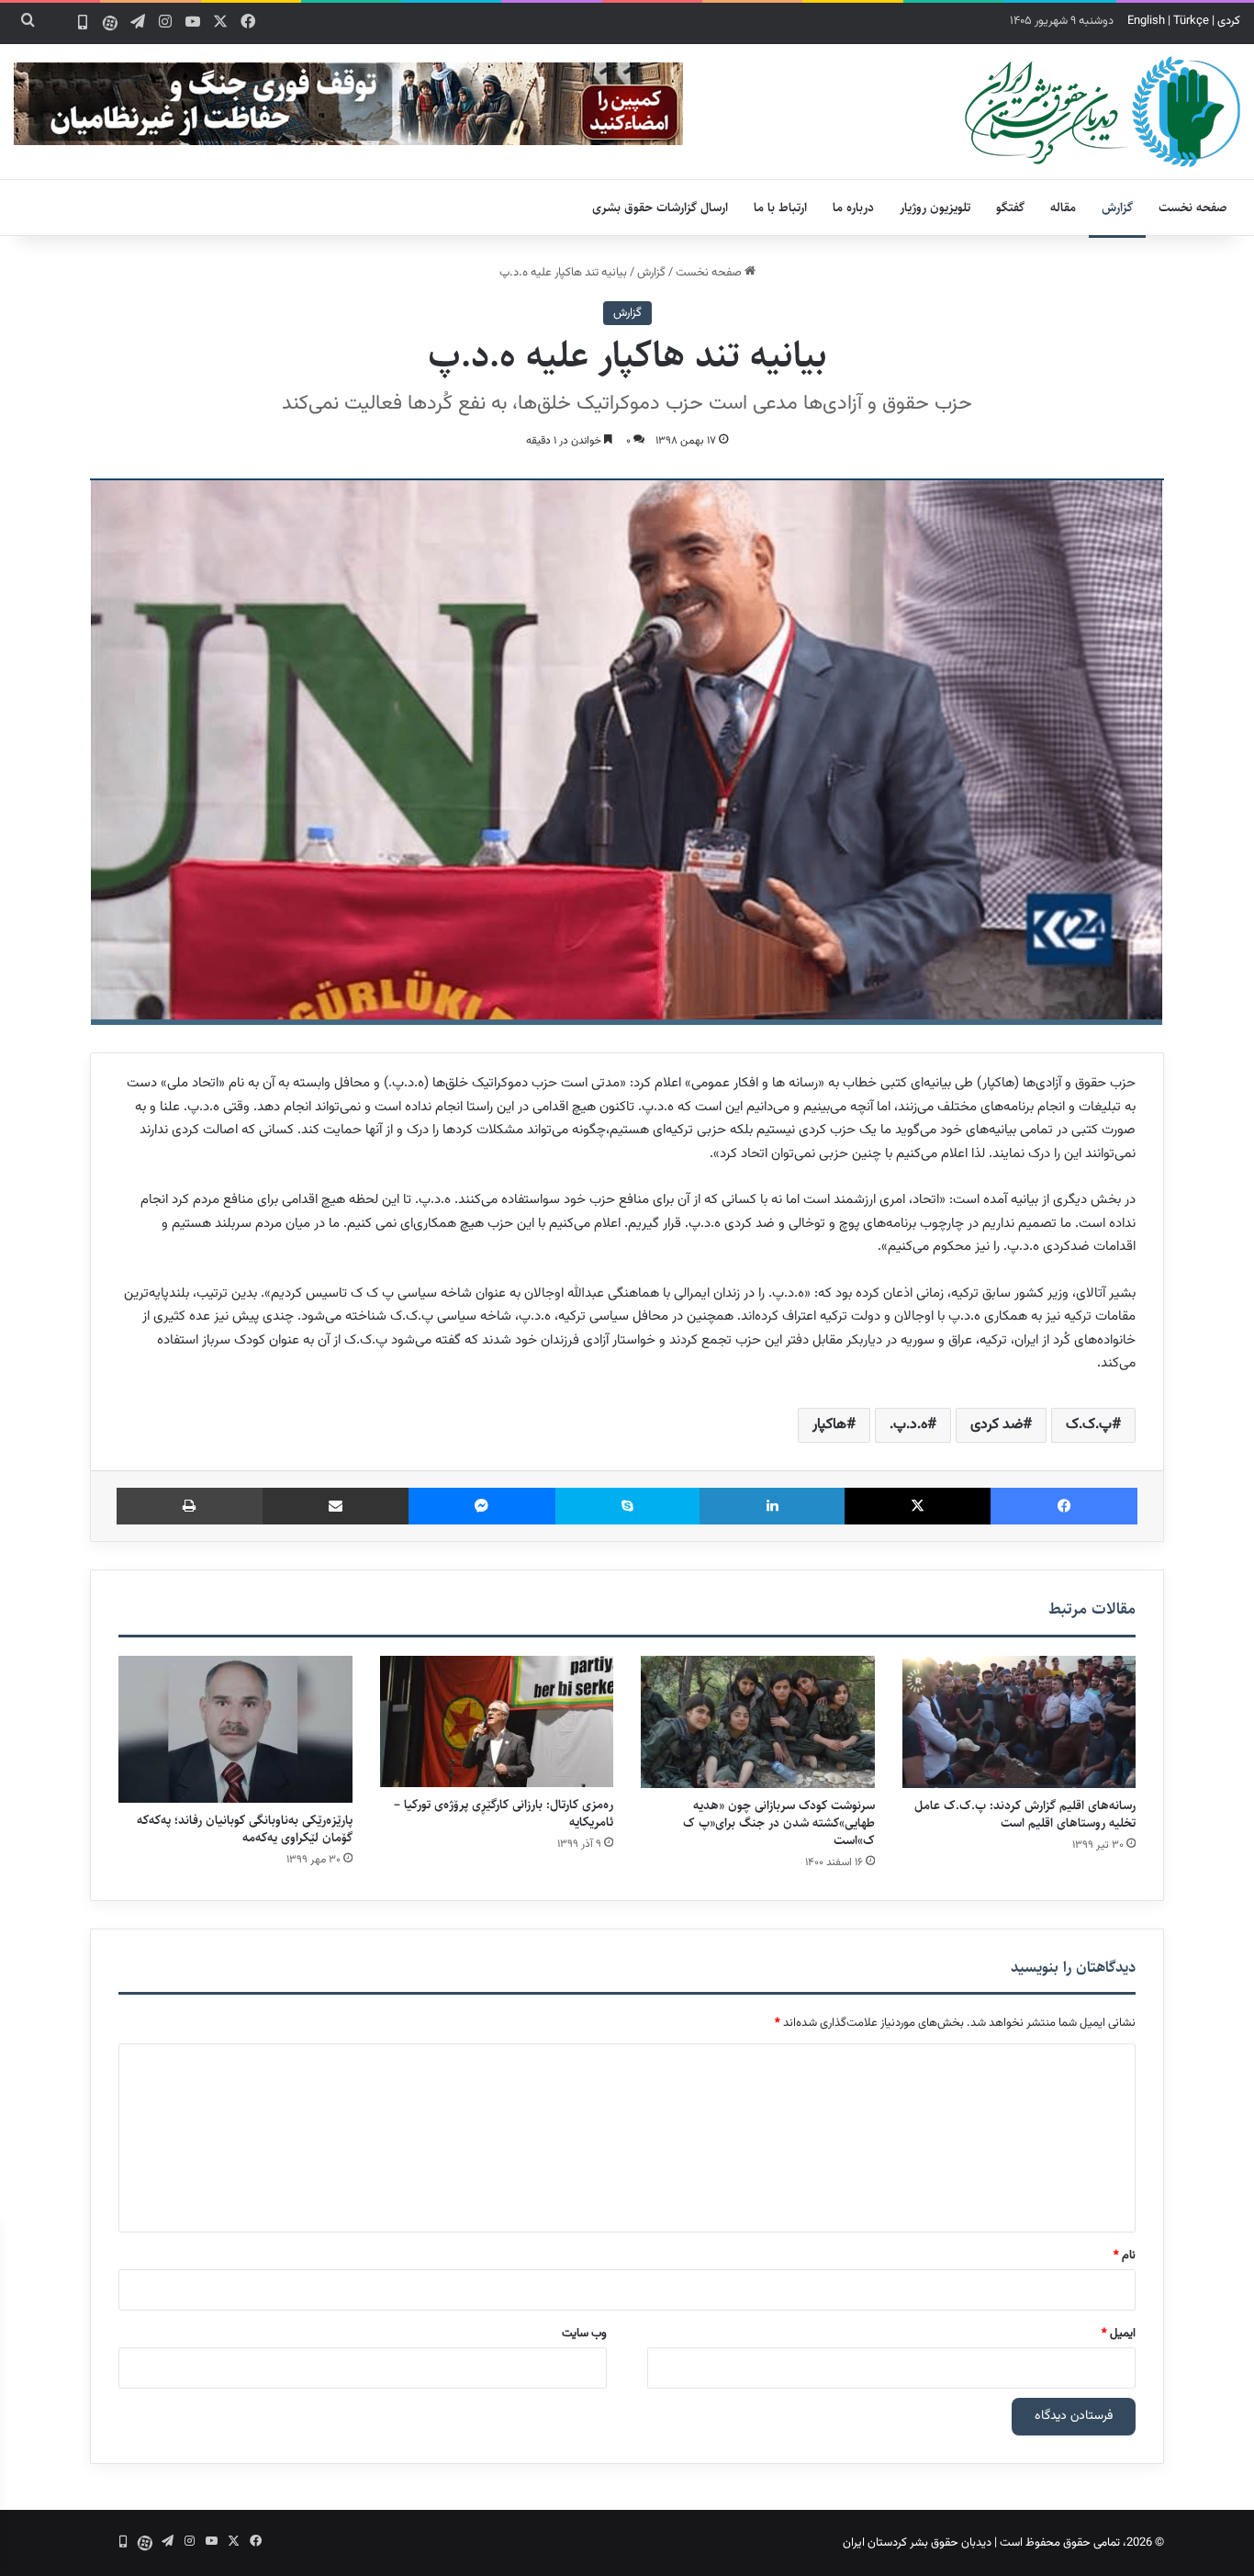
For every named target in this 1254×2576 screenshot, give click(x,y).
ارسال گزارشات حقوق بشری (660, 208)
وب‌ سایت (584, 2334)
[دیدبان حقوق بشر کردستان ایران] (1103, 112)
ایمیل (1119, 2334)
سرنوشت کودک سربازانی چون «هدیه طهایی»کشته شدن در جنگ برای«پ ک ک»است (779, 1823)
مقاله (1063, 208)
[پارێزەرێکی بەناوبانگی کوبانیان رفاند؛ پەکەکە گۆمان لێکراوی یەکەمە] (235, 1729)
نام (1125, 2255)
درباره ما (853, 208)
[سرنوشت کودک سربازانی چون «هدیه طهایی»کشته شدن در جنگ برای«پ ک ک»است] (758, 1722)
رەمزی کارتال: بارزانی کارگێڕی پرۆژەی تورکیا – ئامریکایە (504, 1813)
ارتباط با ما (780, 208)
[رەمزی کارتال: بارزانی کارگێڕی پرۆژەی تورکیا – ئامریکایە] (497, 1721)
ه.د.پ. (908, 1425)
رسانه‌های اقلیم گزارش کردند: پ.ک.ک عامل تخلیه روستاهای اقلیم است (1025, 1814)
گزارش (1117, 208)
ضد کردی (996, 1425)
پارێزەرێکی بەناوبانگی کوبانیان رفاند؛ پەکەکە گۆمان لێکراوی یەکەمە (245, 1829)
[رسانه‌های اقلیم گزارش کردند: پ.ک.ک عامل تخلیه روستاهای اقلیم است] (1019, 1722)
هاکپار (829, 1425)
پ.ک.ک (1089, 1425)
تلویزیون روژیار (935, 208)
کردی (1229, 21)
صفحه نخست (1193, 208)
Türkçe (1191, 21)
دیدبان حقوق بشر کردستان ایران (917, 2543)
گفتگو (1010, 208)
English (1146, 21)
